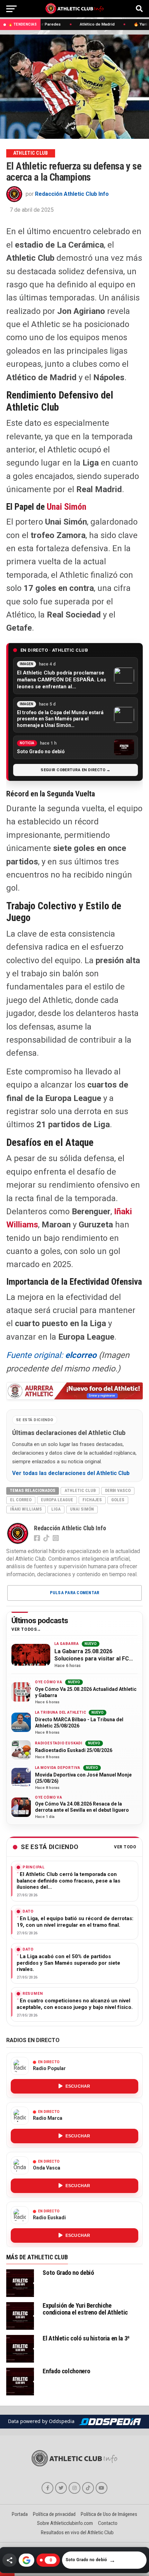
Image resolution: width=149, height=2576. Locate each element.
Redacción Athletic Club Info (72, 194)
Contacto (108, 2523)
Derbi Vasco (118, 1490)
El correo (21, 1500)
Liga (56, 1509)
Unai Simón (67, 507)
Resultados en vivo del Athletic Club (77, 2532)
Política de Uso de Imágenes (109, 2514)
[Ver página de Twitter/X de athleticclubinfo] (61, 2488)
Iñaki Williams (26, 1509)
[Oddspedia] (110, 2422)
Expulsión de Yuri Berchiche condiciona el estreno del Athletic (85, 2309)
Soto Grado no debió (68, 2273)
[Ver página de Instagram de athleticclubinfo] (74, 2488)
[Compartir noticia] (10, 2560)
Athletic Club (80, 1490)
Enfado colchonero (66, 2371)
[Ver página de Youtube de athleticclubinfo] (102, 2488)
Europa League (57, 1500)
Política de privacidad (54, 2514)
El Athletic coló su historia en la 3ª (86, 2338)
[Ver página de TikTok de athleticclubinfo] (88, 2488)
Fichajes (92, 1500)
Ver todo (125, 1847)
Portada (20, 2514)
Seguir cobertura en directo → (76, 770)
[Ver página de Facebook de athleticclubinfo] (47, 2488)
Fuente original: (51, 1355)
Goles (118, 1500)
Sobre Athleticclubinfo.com (65, 2523)
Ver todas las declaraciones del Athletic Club (71, 1473)
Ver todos (24, 1630)
